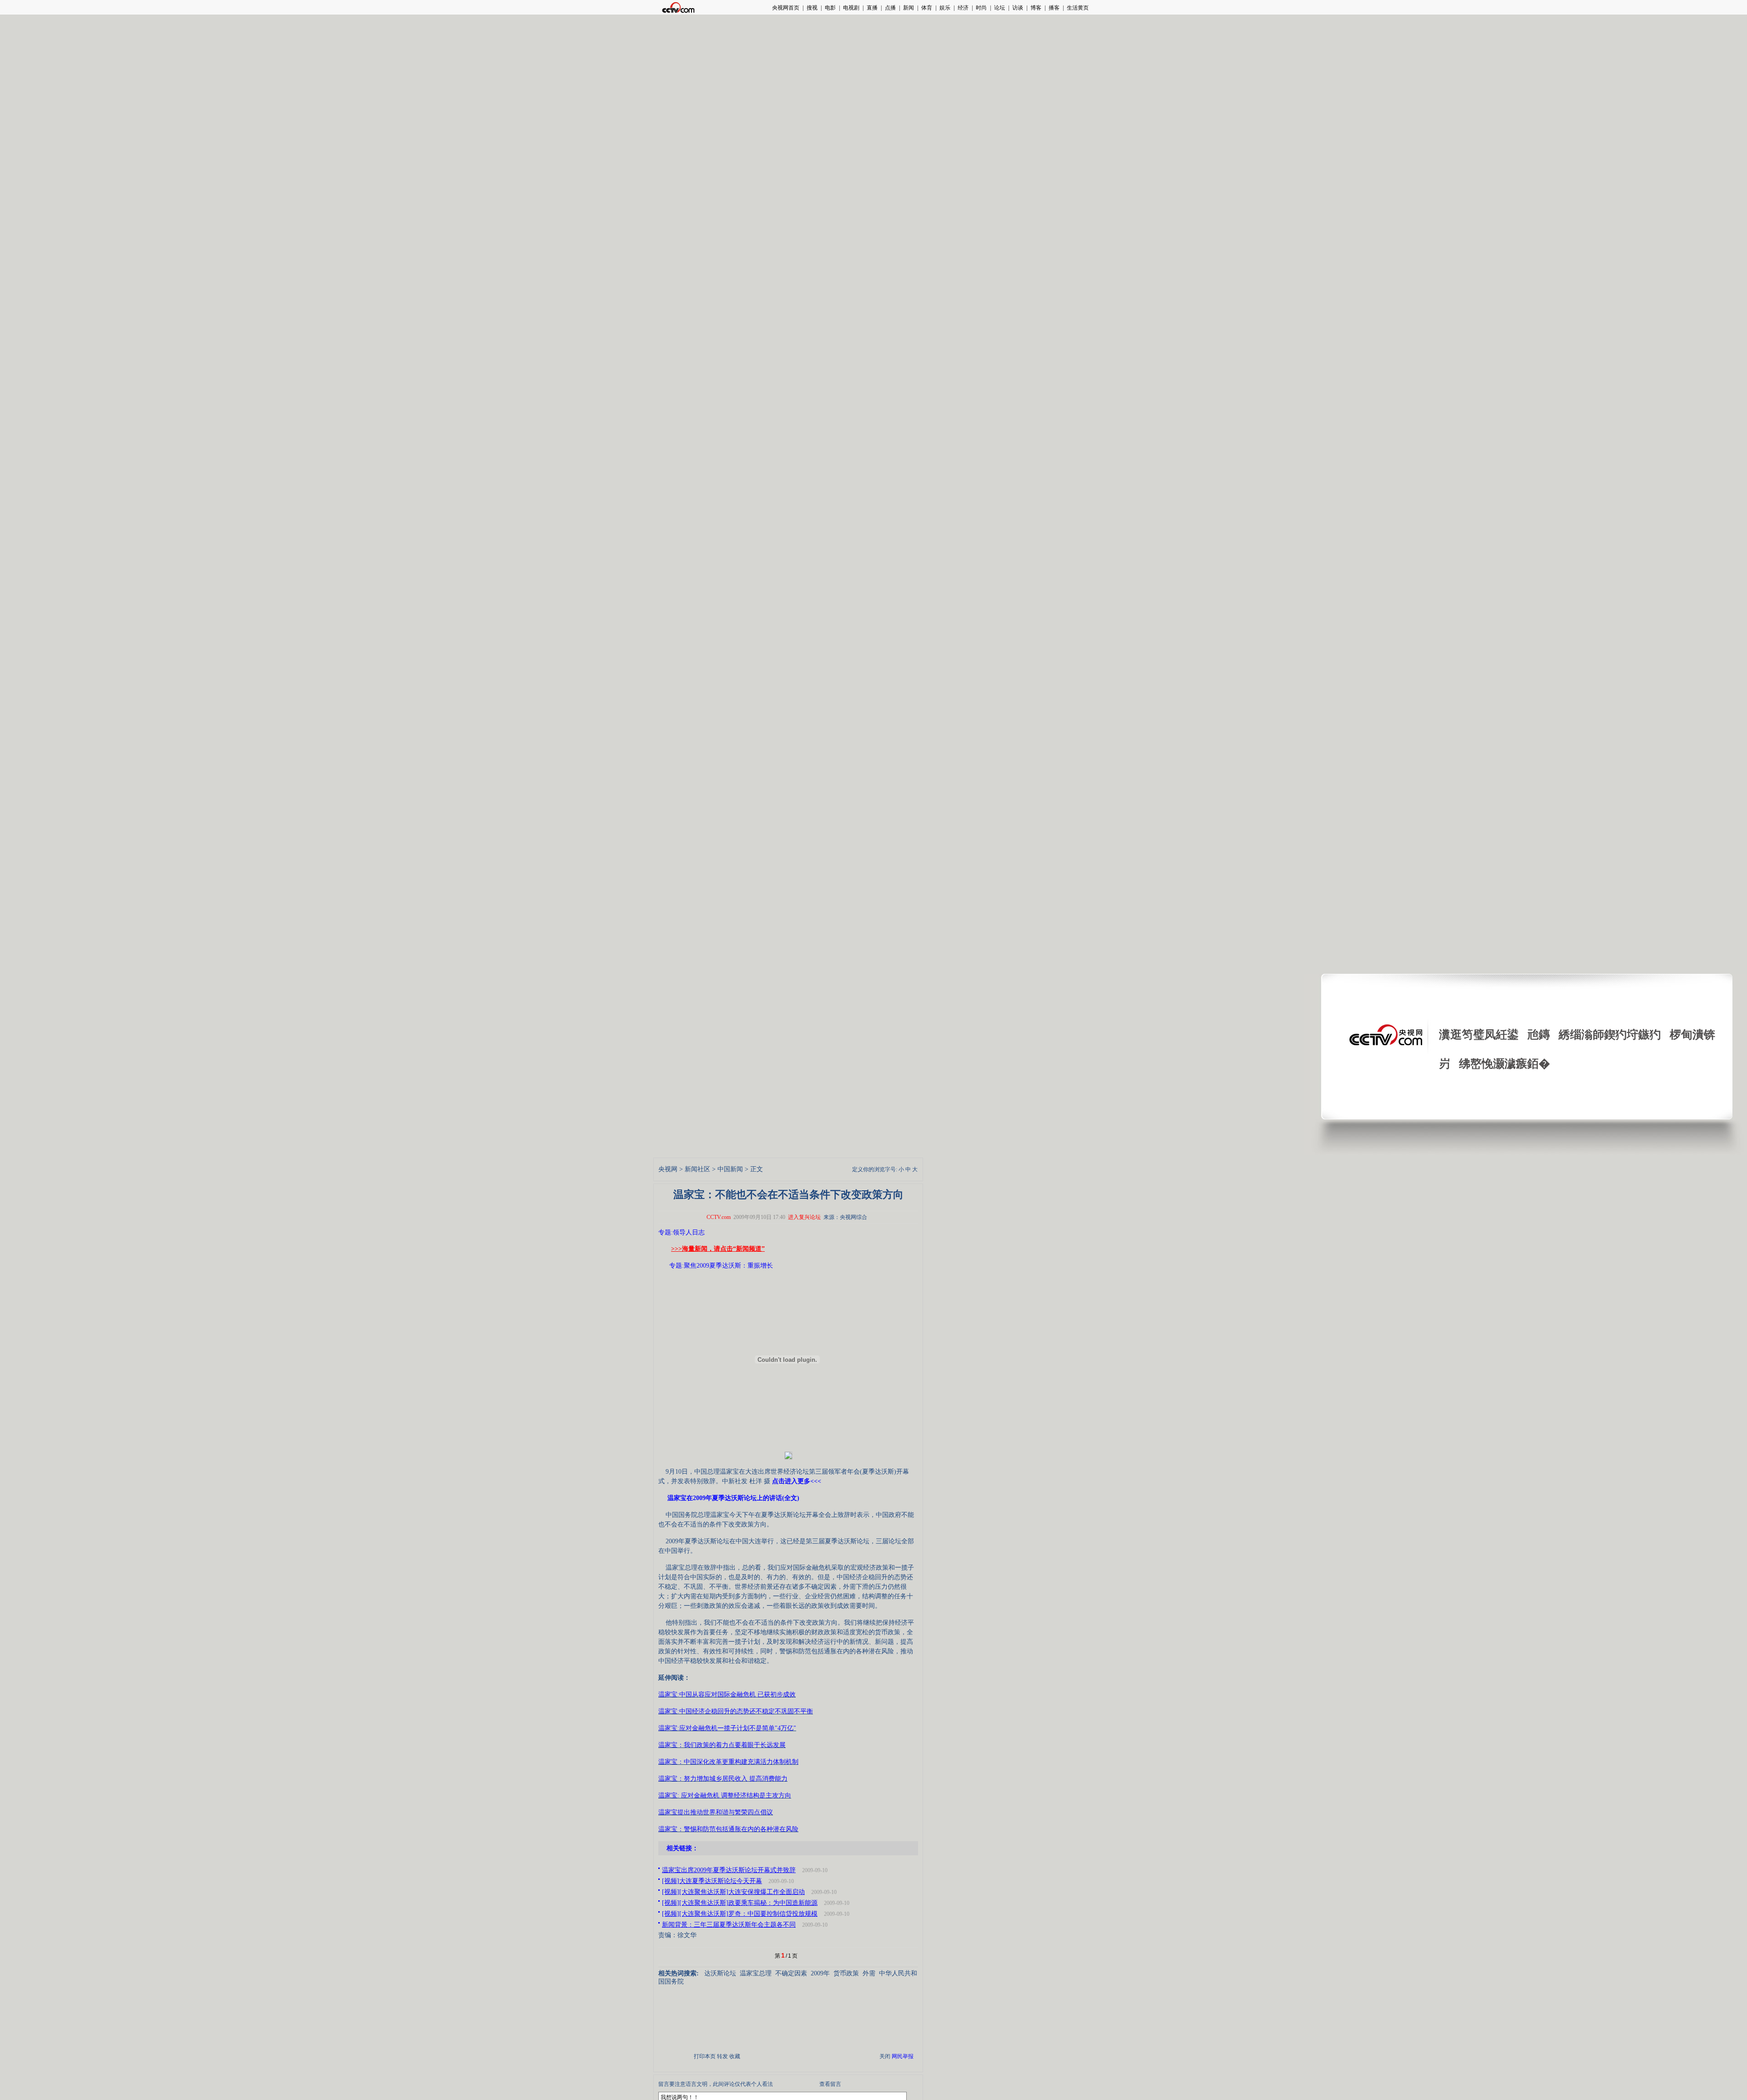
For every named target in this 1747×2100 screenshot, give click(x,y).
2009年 (820, 1973)
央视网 (668, 1169)
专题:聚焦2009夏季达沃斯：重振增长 (721, 1266)
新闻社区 (697, 1169)
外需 (869, 1973)
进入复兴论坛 (804, 1217)
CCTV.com (719, 1217)
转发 (722, 2056)
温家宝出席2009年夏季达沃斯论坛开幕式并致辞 (729, 1870)
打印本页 (705, 2056)
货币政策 (846, 1973)
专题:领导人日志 (682, 1232)
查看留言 (830, 2084)
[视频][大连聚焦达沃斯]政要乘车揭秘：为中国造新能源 (740, 1903)
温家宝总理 (756, 1973)
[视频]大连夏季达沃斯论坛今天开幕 (712, 1881)
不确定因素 (791, 1973)
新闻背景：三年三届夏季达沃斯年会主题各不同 (729, 1925)
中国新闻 (730, 1169)
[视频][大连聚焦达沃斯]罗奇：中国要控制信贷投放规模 (740, 1914)
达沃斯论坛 (720, 1973)
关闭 (885, 2056)
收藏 (735, 2056)
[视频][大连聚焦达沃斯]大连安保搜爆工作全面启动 (733, 1892)
